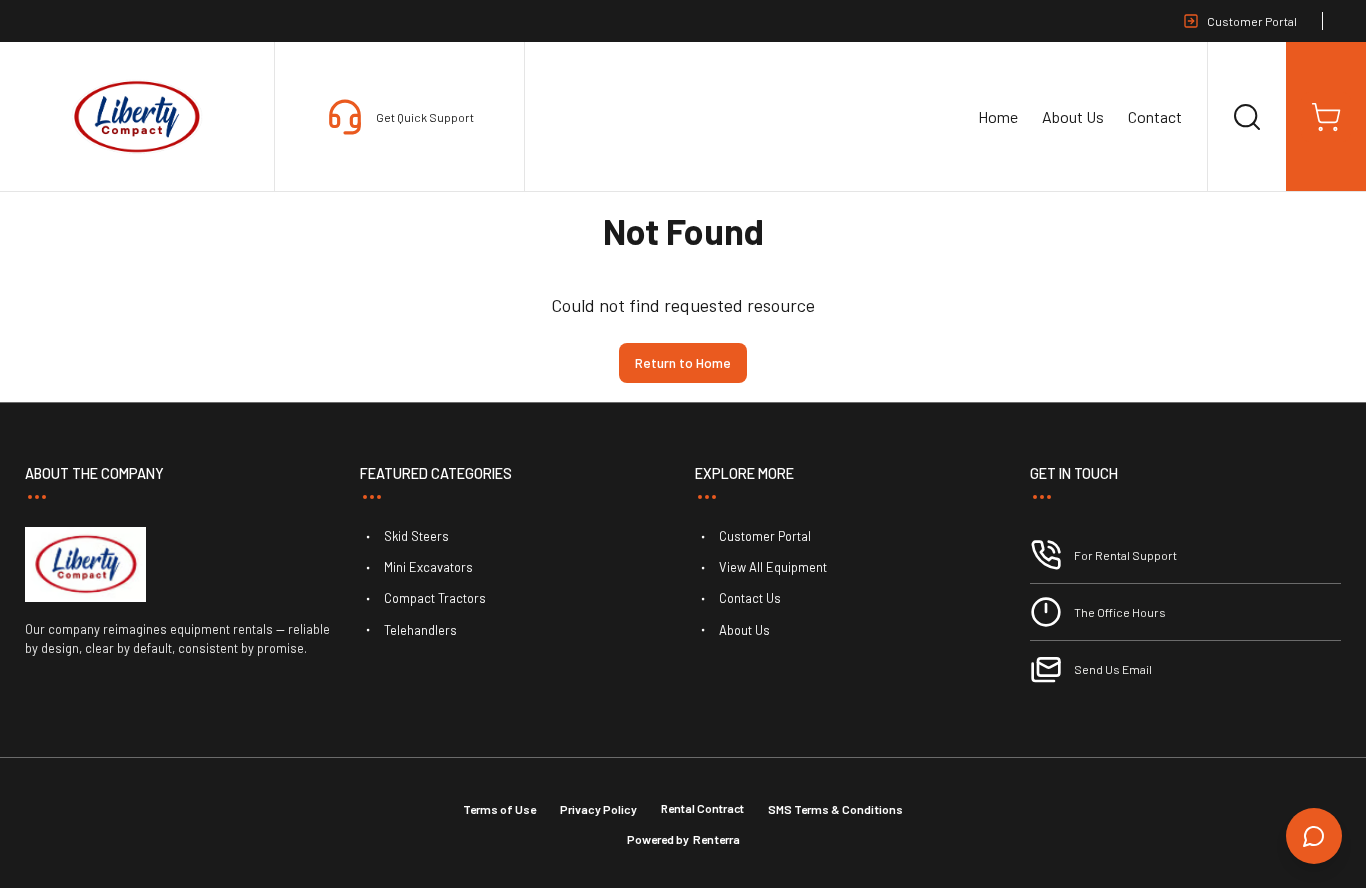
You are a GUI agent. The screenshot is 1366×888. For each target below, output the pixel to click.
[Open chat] (1314, 836)
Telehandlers (420, 630)
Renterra (716, 839)
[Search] (1247, 117)
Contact (1155, 116)
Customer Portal (1252, 21)
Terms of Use (499, 809)
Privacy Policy (598, 809)
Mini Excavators (428, 567)
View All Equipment (773, 567)
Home (998, 116)
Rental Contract (702, 808)
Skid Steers (416, 536)
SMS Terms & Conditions (835, 809)
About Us (1073, 116)
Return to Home (683, 362)
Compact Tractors (435, 598)
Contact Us (750, 598)
